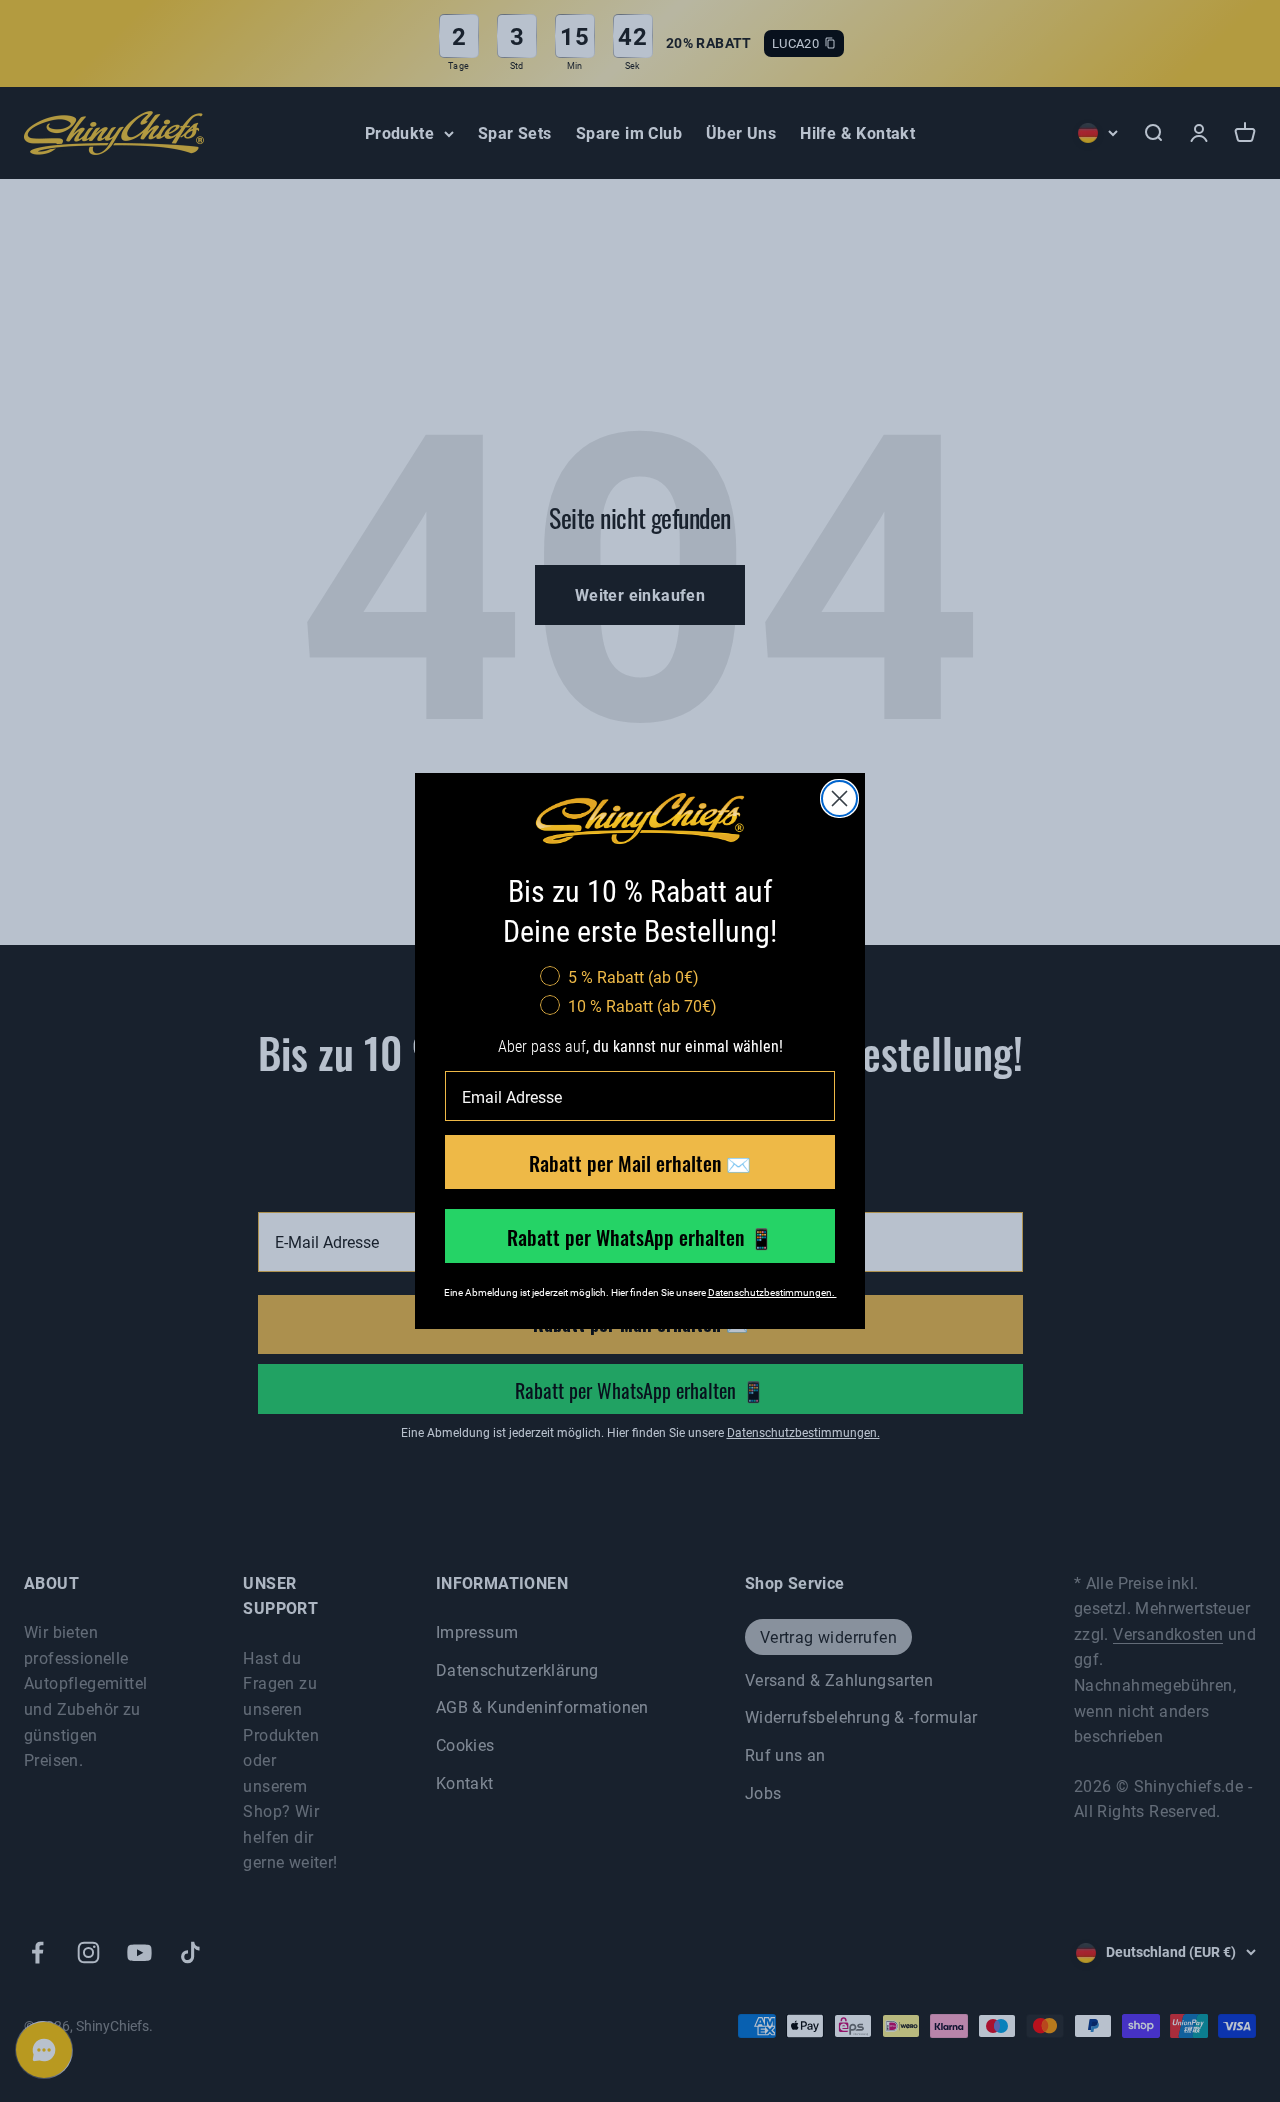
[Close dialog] (839, 798)
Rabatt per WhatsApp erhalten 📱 (640, 1236)
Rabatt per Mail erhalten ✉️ (640, 1162)
